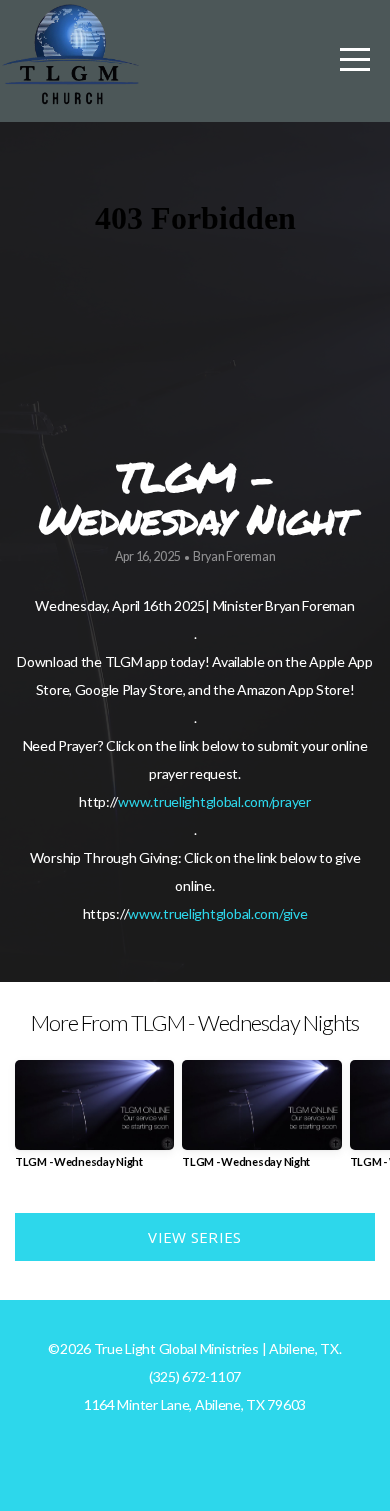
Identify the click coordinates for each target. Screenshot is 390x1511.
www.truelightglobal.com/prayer (214, 801)
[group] (94, 1121)
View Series (194, 1237)
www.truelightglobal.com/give (217, 913)
